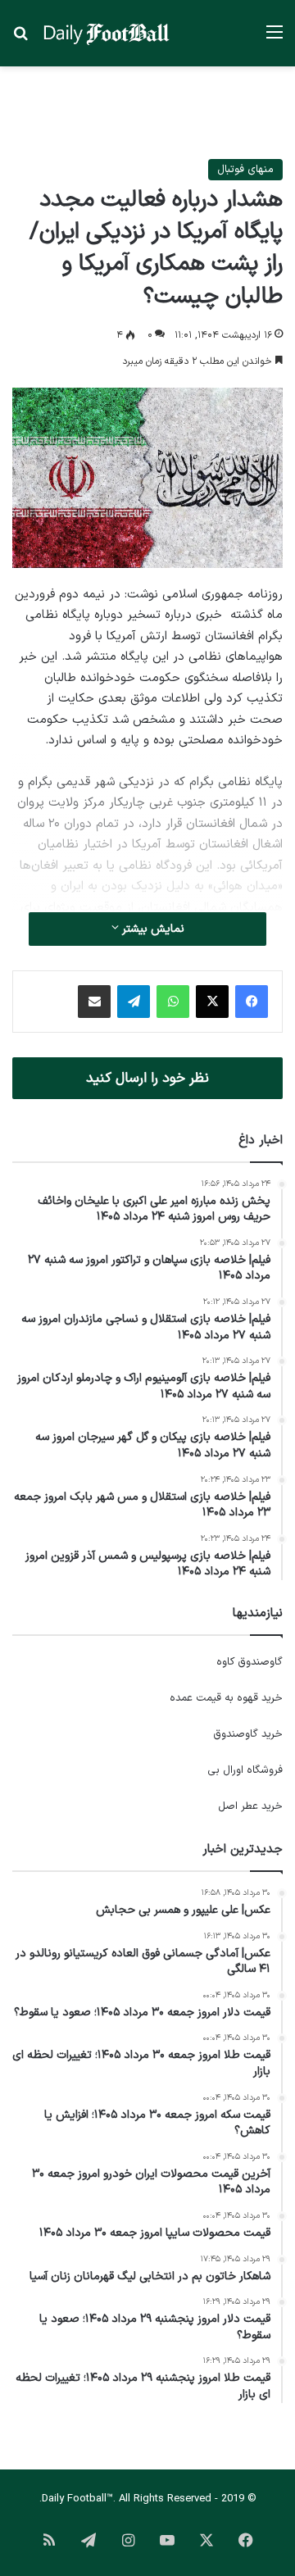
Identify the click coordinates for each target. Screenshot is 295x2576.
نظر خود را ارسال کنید (147, 1078)
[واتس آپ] (173, 1002)
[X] (212, 1002)
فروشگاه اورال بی (245, 1770)
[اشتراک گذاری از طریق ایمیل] (94, 1002)
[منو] (275, 39)
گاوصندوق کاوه (250, 1662)
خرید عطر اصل (250, 1806)
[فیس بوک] (252, 1002)
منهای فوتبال (245, 170)
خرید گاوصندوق (248, 1734)
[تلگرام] (134, 1002)
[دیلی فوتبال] (107, 33)
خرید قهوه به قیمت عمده (226, 1698)
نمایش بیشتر (152, 929)
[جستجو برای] (20, 39)
